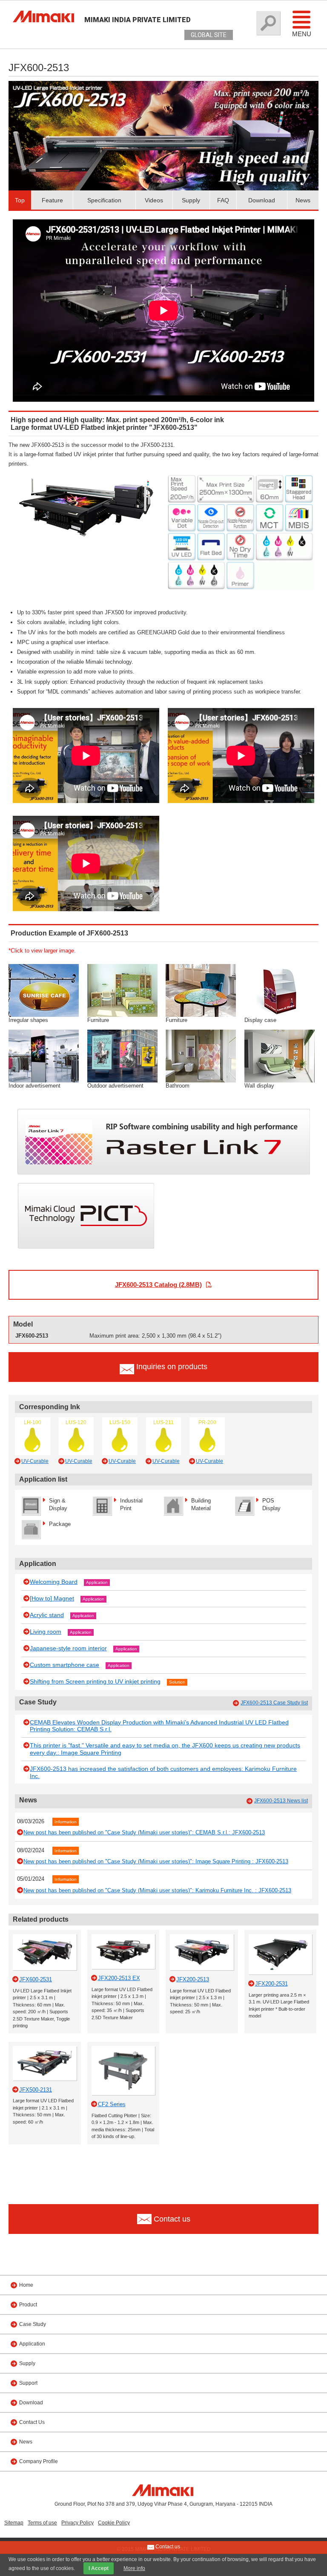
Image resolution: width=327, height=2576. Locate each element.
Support (28, 2383)
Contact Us (32, 2422)
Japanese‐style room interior (68, 1648)
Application (97, 1582)
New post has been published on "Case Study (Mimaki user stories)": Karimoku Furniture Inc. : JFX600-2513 (157, 1890)
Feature (52, 200)
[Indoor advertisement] (44, 1055)
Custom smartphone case (65, 1665)
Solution (177, 1682)
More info (134, 2568)
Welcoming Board (54, 1582)
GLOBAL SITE (209, 35)
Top (20, 200)
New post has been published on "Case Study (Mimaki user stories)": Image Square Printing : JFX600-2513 (156, 1861)
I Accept (99, 2568)
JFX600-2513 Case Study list (274, 1703)
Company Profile (39, 2461)
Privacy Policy (77, 2523)
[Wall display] (280, 1055)
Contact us (167, 2547)
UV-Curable (35, 1461)
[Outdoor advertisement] (122, 1055)
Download (262, 200)
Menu (302, 34)
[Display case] (280, 990)
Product (28, 2305)
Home (26, 2285)
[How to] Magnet (52, 1598)
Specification (104, 200)
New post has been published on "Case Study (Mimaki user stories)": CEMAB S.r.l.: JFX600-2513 (144, 1832)
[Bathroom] (201, 1055)
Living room (46, 1632)
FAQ (223, 200)
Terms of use (42, 2523)
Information (66, 1822)
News (303, 200)
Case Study (33, 2324)
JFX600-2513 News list (281, 1801)
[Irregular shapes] (44, 990)
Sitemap (14, 2523)
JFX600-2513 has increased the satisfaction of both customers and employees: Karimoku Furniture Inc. (163, 1772)
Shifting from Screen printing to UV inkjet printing (95, 1681)
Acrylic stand (47, 1615)
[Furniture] (122, 990)
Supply (191, 200)
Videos (154, 200)
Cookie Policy (114, 2523)
